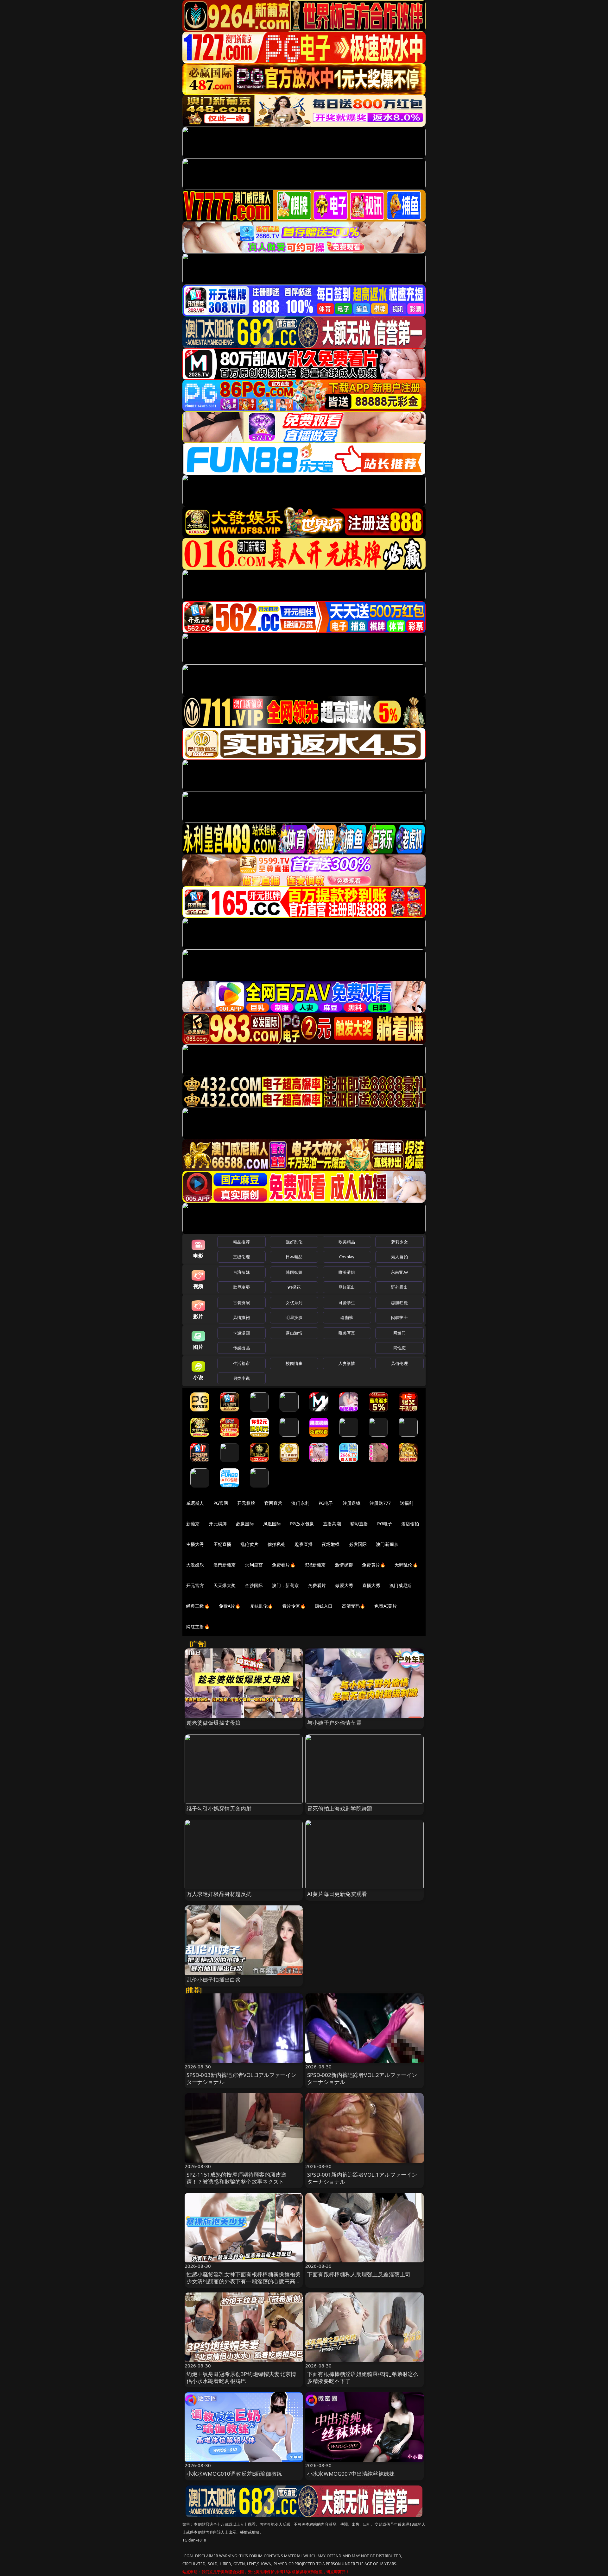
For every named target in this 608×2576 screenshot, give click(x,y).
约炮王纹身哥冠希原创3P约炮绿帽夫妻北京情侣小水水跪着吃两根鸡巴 (241, 2377)
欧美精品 (347, 1242)
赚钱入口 (324, 1606)
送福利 (407, 1503)
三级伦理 (241, 1257)
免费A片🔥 (230, 1606)
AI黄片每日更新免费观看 (337, 1894)
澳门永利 (300, 1503)
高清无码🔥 (354, 1606)
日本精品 (294, 1257)
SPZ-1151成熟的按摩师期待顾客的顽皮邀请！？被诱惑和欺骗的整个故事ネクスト (237, 2178)
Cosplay (347, 1257)
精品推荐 (241, 1242)
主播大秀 (195, 1544)
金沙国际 (254, 1585)
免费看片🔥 (284, 1565)
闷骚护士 (399, 1317)
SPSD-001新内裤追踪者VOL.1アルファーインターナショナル (362, 2178)
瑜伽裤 (347, 1317)
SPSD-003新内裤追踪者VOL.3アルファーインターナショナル (241, 2078)
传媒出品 (241, 1348)
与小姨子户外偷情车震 (334, 1723)
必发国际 (358, 1544)
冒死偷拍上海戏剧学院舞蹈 (340, 1808)
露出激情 (294, 1333)
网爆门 (399, 1333)
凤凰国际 (272, 1524)
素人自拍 (399, 1257)
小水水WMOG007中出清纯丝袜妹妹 (351, 2474)
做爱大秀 (344, 1585)
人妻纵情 (347, 1363)
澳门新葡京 (387, 1544)
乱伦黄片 (249, 1544)
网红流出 (347, 1287)
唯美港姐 (347, 1272)
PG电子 (326, 1503)
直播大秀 (371, 1585)
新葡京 (193, 1524)
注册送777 (380, 1503)
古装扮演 (241, 1303)
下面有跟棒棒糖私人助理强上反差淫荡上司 (359, 2274)
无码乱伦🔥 (406, 1565)
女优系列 (294, 1303)
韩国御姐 (294, 1272)
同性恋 (399, 1348)
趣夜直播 (304, 1544)
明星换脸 (294, 1317)
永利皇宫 (254, 1565)
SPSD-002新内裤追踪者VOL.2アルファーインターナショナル (362, 2078)
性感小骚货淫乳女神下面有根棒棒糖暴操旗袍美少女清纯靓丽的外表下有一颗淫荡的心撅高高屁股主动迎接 (244, 2281)
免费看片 (317, 1585)
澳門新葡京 (225, 1565)
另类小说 (241, 1378)
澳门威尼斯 (401, 1585)
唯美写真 (347, 1333)
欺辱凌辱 (241, 1287)
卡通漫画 (241, 1333)
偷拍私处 (277, 1544)
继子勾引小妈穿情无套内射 (219, 1808)
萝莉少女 (399, 1242)
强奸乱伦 (294, 1242)
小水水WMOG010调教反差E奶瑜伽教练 (234, 2474)
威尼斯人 (195, 1503)
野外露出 (399, 1287)
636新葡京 (315, 1565)
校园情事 (294, 1363)
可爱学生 (347, 1303)
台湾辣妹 (241, 1272)
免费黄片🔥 (374, 1565)
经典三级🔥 (198, 1606)
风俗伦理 (399, 1363)
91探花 (294, 1287)
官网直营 (273, 1503)
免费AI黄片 (386, 1606)
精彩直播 (359, 1524)
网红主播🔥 (198, 1626)
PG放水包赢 (302, 1524)
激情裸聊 (344, 1565)
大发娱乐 (195, 1565)
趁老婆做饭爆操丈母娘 (214, 1723)
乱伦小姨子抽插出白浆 (214, 1980)
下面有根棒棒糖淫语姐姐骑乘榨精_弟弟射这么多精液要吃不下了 (363, 2377)
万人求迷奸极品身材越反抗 (219, 1894)
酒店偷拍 (410, 1524)
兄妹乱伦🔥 (262, 1606)
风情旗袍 (241, 1317)
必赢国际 (245, 1524)
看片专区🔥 (294, 1606)
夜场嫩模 (331, 1544)
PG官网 (221, 1503)
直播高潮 (332, 1524)
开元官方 (195, 1585)
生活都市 (241, 1363)
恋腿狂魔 (399, 1303)
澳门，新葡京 (285, 1585)
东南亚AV (399, 1272)
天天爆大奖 (225, 1585)
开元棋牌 (246, 1503)
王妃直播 (222, 1544)
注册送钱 (352, 1503)
